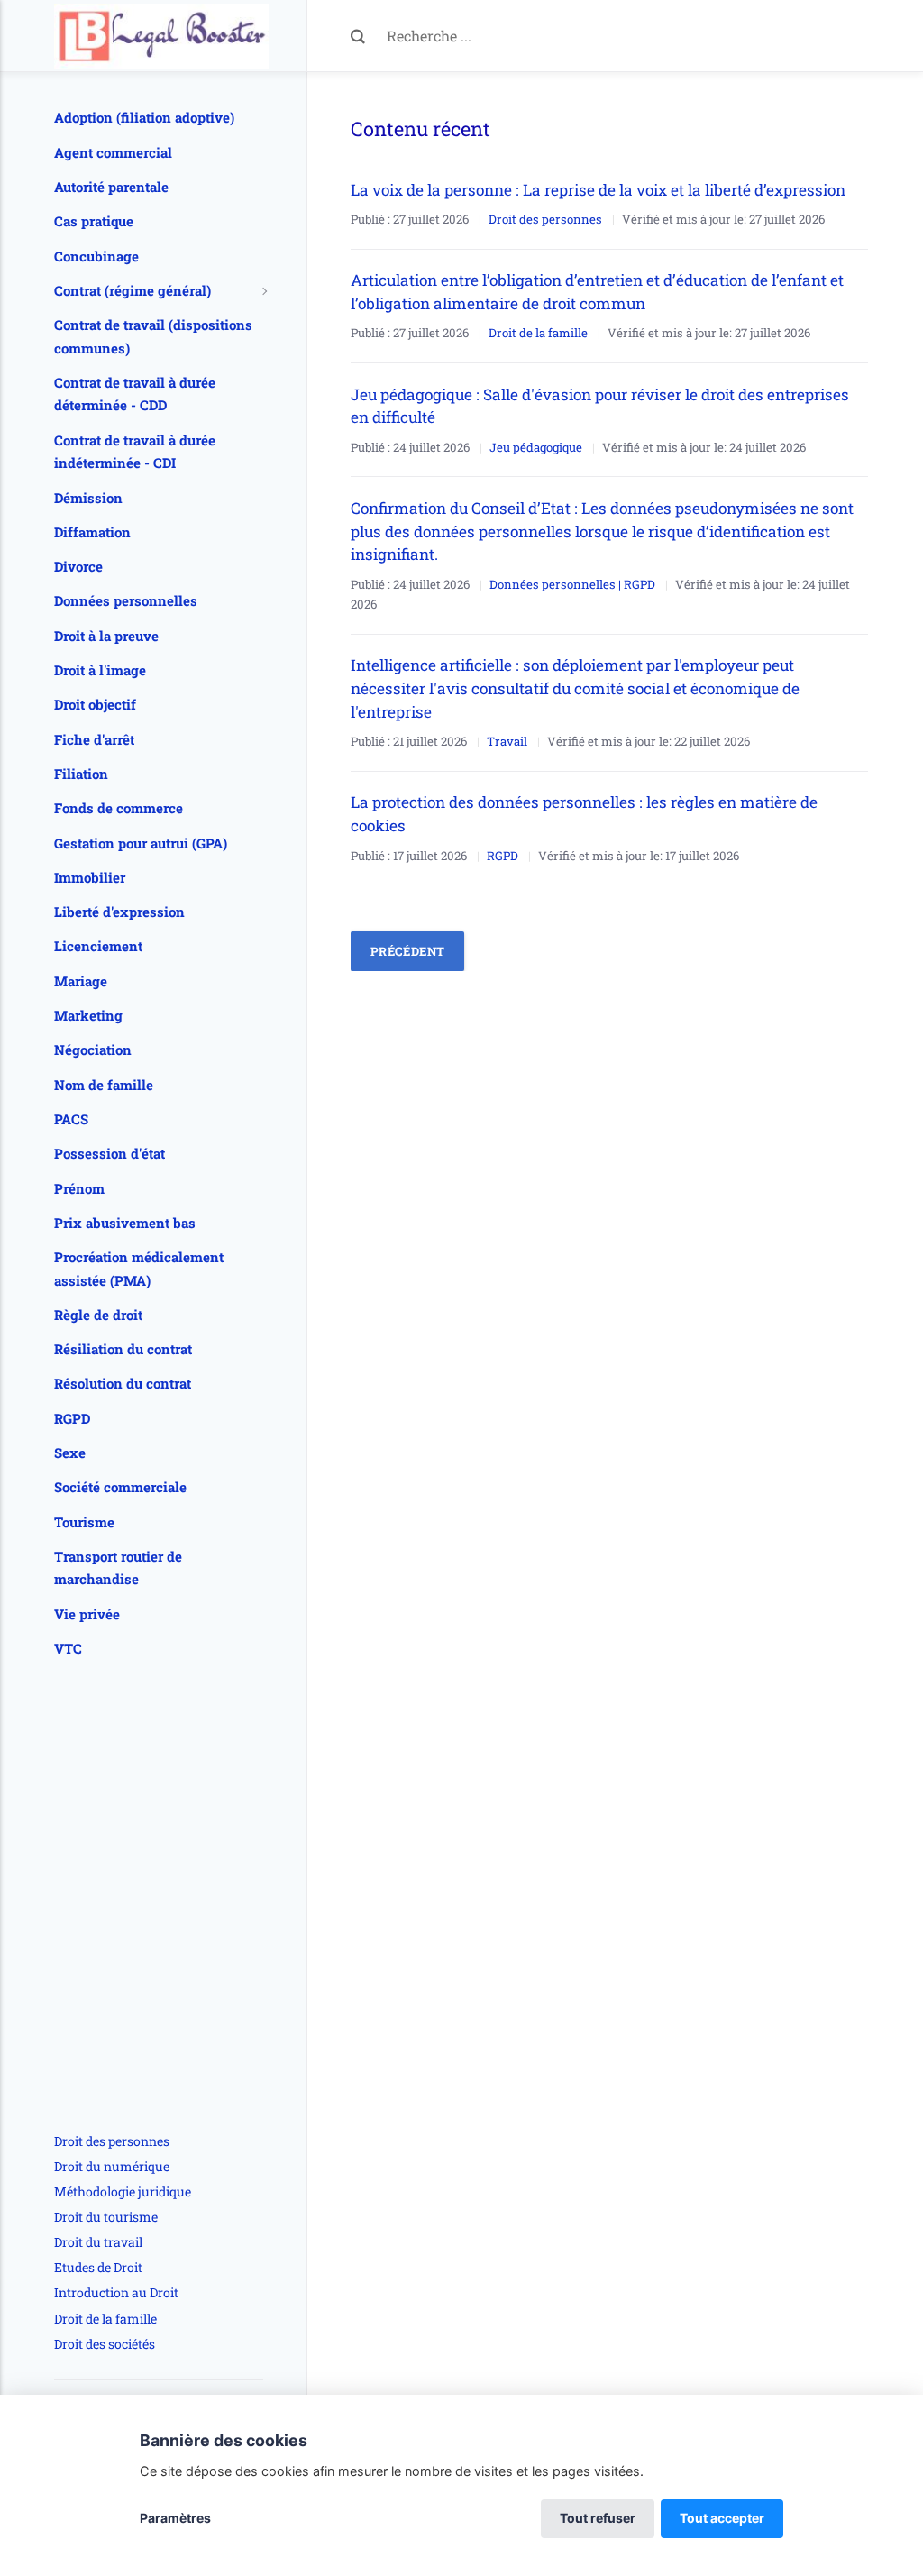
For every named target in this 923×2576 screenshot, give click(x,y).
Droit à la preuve (106, 636)
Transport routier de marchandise (118, 1568)
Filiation (81, 774)
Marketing (88, 1015)
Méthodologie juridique (123, 2191)
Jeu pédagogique (536, 447)
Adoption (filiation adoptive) (144, 117)
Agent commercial (113, 152)
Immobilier (90, 877)
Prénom (79, 1188)
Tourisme (84, 1522)
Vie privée (87, 1614)
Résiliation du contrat (123, 1349)
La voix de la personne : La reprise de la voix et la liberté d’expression (600, 190)
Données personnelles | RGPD (572, 584)
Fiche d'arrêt (94, 739)
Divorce (78, 566)
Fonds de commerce (119, 808)
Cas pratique (94, 221)
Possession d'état (110, 1153)
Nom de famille (104, 1085)
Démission (88, 498)
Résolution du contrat (123, 1383)
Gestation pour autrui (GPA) (141, 843)
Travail (507, 741)
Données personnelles (126, 600)
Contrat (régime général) (133, 290)
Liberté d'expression (119, 912)
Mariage (81, 981)
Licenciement (98, 946)
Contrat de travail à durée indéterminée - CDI (135, 452)
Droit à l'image (100, 670)
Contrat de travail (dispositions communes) (153, 336)
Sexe (70, 1453)
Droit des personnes (545, 219)
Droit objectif (95, 704)
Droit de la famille (538, 333)
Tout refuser (598, 2518)
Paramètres (175, 2518)
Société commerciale (120, 1487)
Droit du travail (98, 2242)
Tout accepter (722, 2518)
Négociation (93, 1050)
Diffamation (92, 532)
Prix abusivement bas (125, 1223)
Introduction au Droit (116, 2292)
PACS (71, 1119)
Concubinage (96, 256)
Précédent (408, 951)
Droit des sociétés (105, 2344)
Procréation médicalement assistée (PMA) (139, 1269)
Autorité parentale (111, 187)
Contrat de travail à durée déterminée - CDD (135, 394)
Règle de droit (98, 1315)
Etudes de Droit (98, 2267)
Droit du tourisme (106, 2217)
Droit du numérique (112, 2166)
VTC (68, 1648)
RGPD (503, 856)
